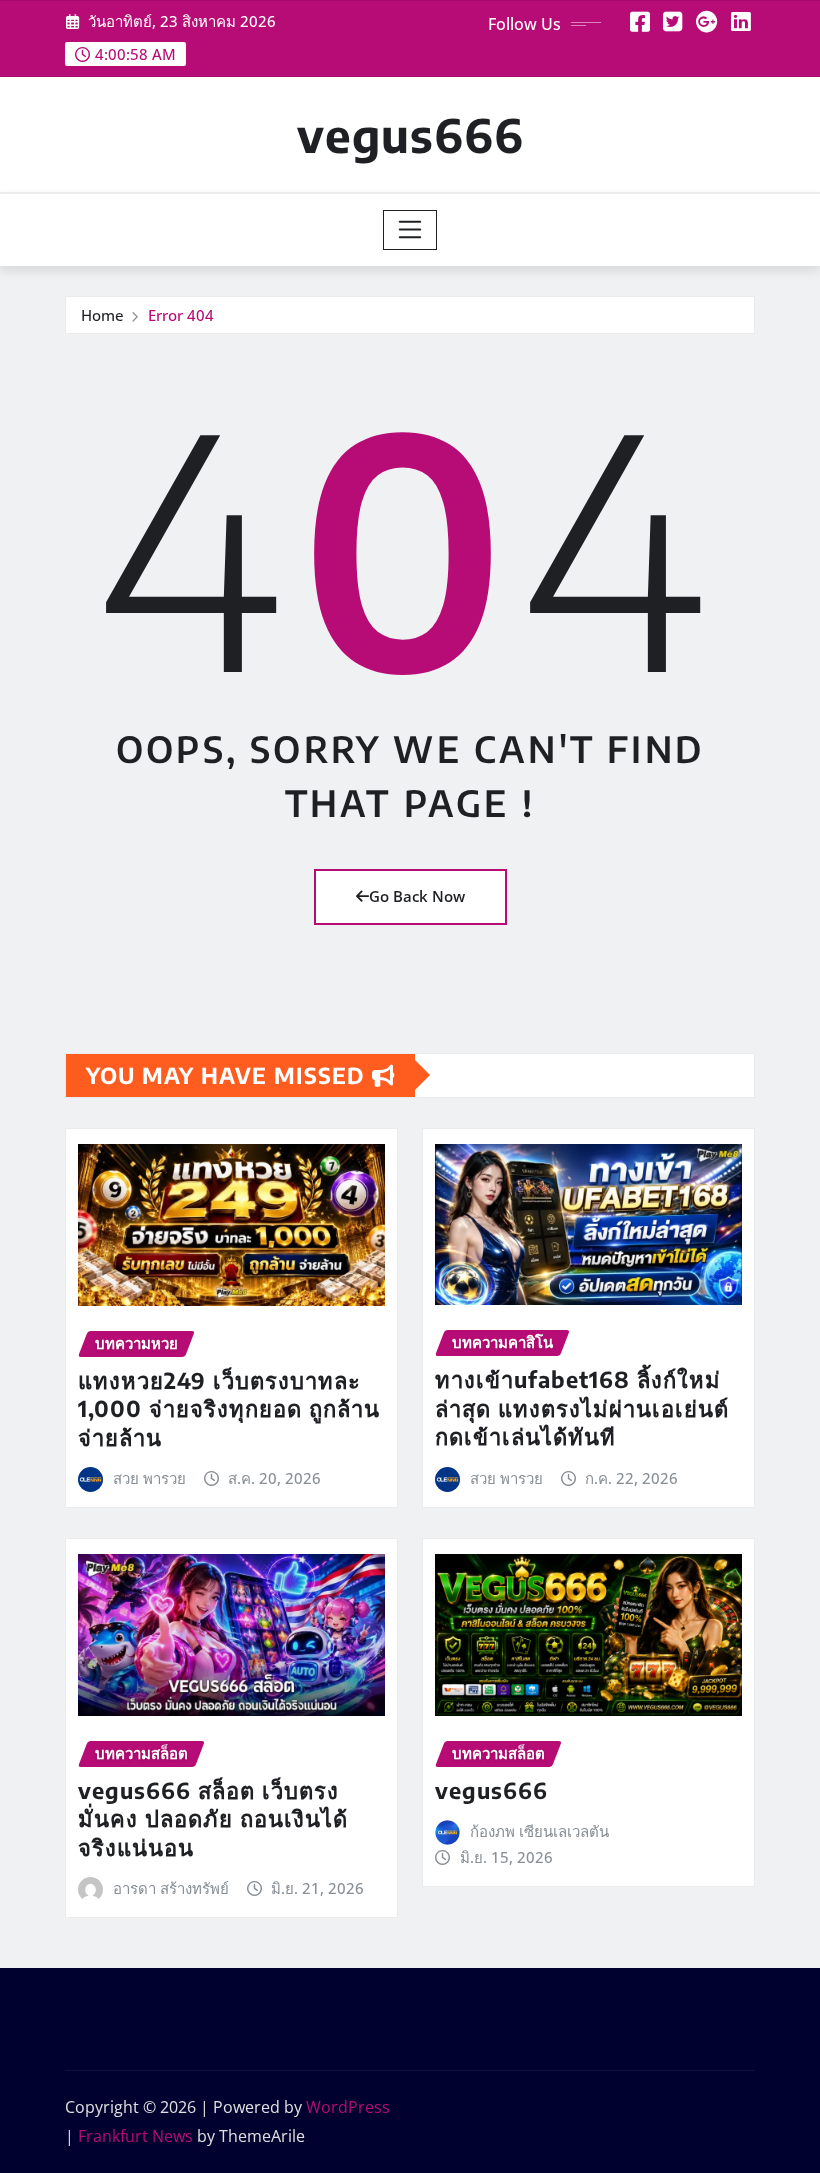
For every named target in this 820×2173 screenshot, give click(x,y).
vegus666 (410, 134)
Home (102, 315)
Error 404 (181, 315)
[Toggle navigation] (410, 230)
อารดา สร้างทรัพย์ (171, 1888)
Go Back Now (417, 896)
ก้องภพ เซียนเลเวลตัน (539, 1831)
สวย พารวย (149, 1478)
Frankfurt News (135, 2136)
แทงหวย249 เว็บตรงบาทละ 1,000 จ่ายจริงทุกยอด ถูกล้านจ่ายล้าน (229, 1408)
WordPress (348, 2107)
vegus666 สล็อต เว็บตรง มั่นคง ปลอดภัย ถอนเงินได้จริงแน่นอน (213, 1818)
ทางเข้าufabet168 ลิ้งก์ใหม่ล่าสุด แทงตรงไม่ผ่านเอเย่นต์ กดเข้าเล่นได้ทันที (582, 1407)
